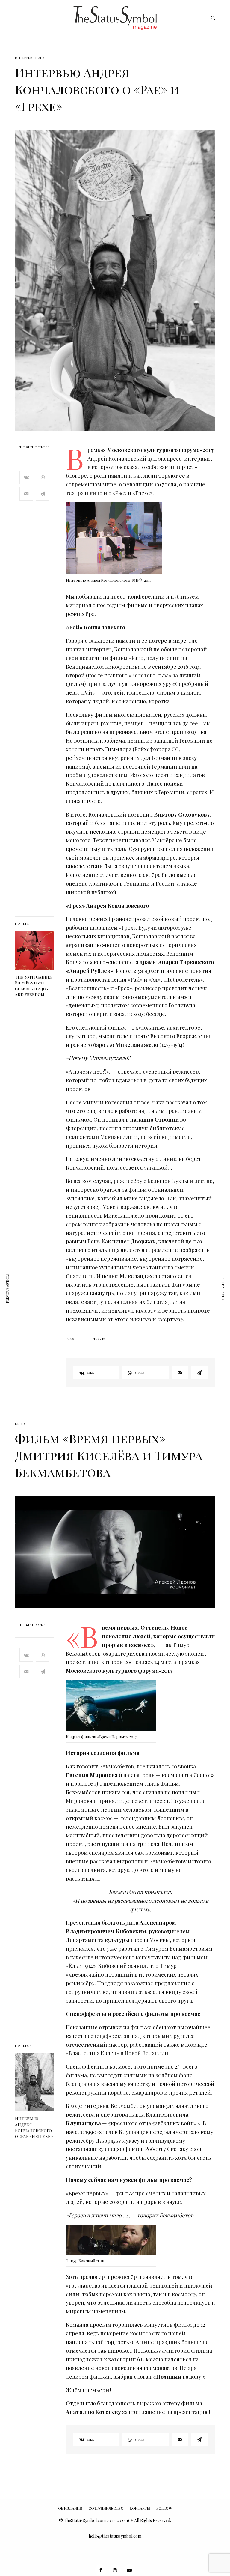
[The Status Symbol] (115, 18)
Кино (40, 58)
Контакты (140, 2508)
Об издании (70, 2508)
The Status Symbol (34, 447)
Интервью (24, 58)
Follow (164, 2508)
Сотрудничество (106, 2508)
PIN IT (117, 540)
